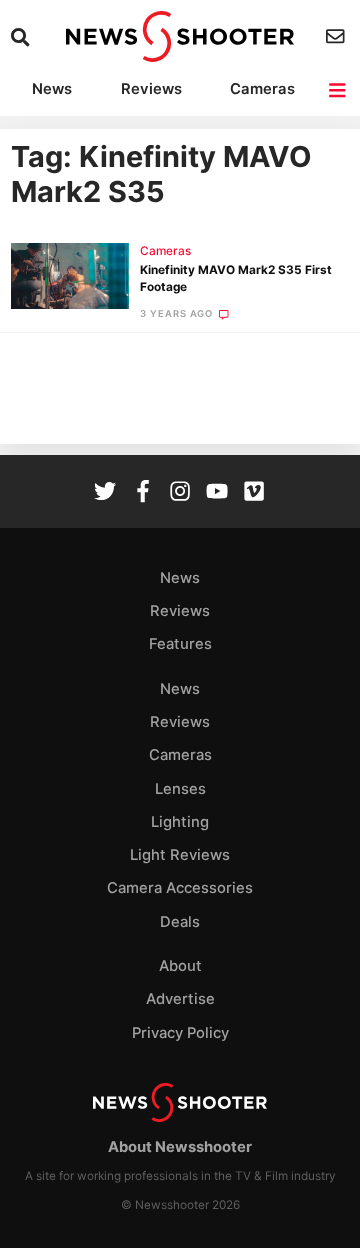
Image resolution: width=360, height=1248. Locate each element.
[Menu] (338, 90)
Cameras (262, 89)
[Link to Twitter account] (105, 493)
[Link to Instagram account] (180, 493)
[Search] (22, 37)
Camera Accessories (180, 888)
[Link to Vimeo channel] (254, 493)
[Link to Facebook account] (143, 493)
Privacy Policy (180, 1033)
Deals (180, 922)
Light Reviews (180, 855)
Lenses (180, 789)
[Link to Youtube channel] (217, 493)
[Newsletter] (337, 36)
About (180, 966)
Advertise (180, 999)
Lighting (180, 822)
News (52, 89)
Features (180, 644)
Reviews (151, 89)
